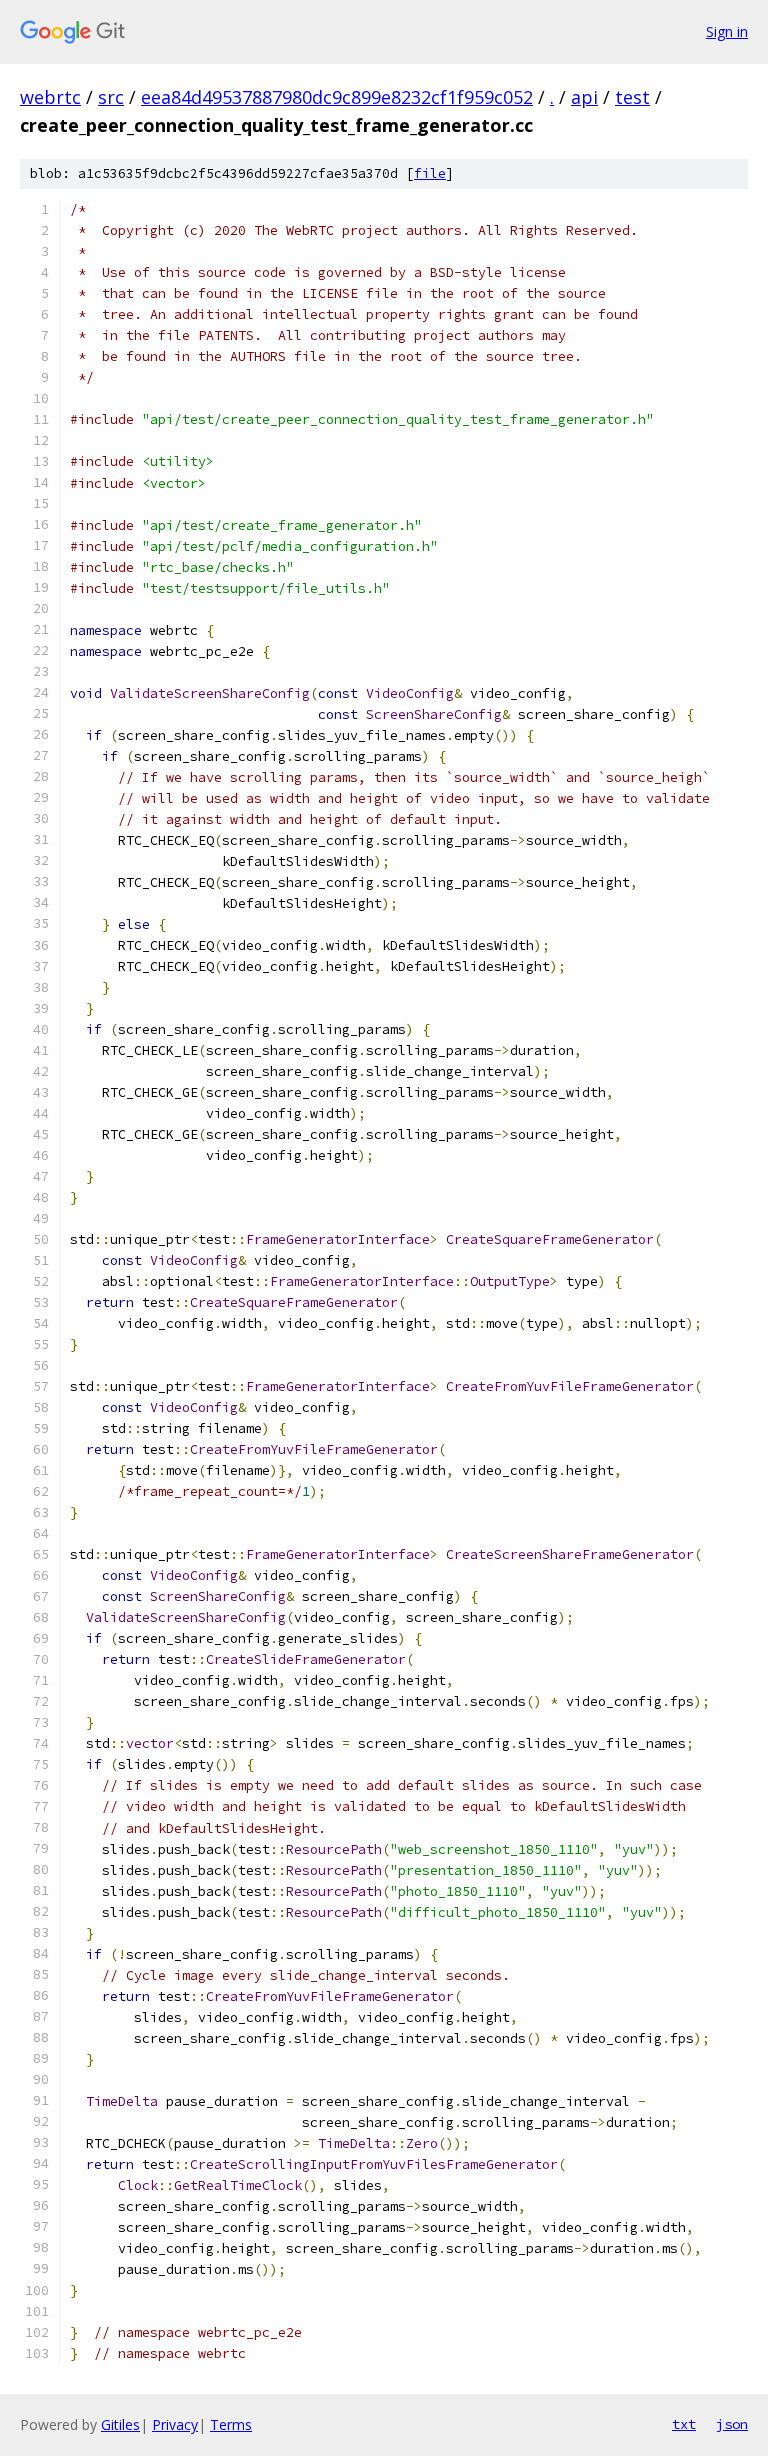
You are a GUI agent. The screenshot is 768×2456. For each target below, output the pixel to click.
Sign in (727, 31)
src (111, 97)
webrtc (50, 97)
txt (684, 2424)
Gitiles (120, 2424)
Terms (231, 2424)
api (584, 97)
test (632, 97)
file (430, 173)
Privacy (175, 2424)
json (732, 2424)
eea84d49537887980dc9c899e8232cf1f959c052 (337, 97)
